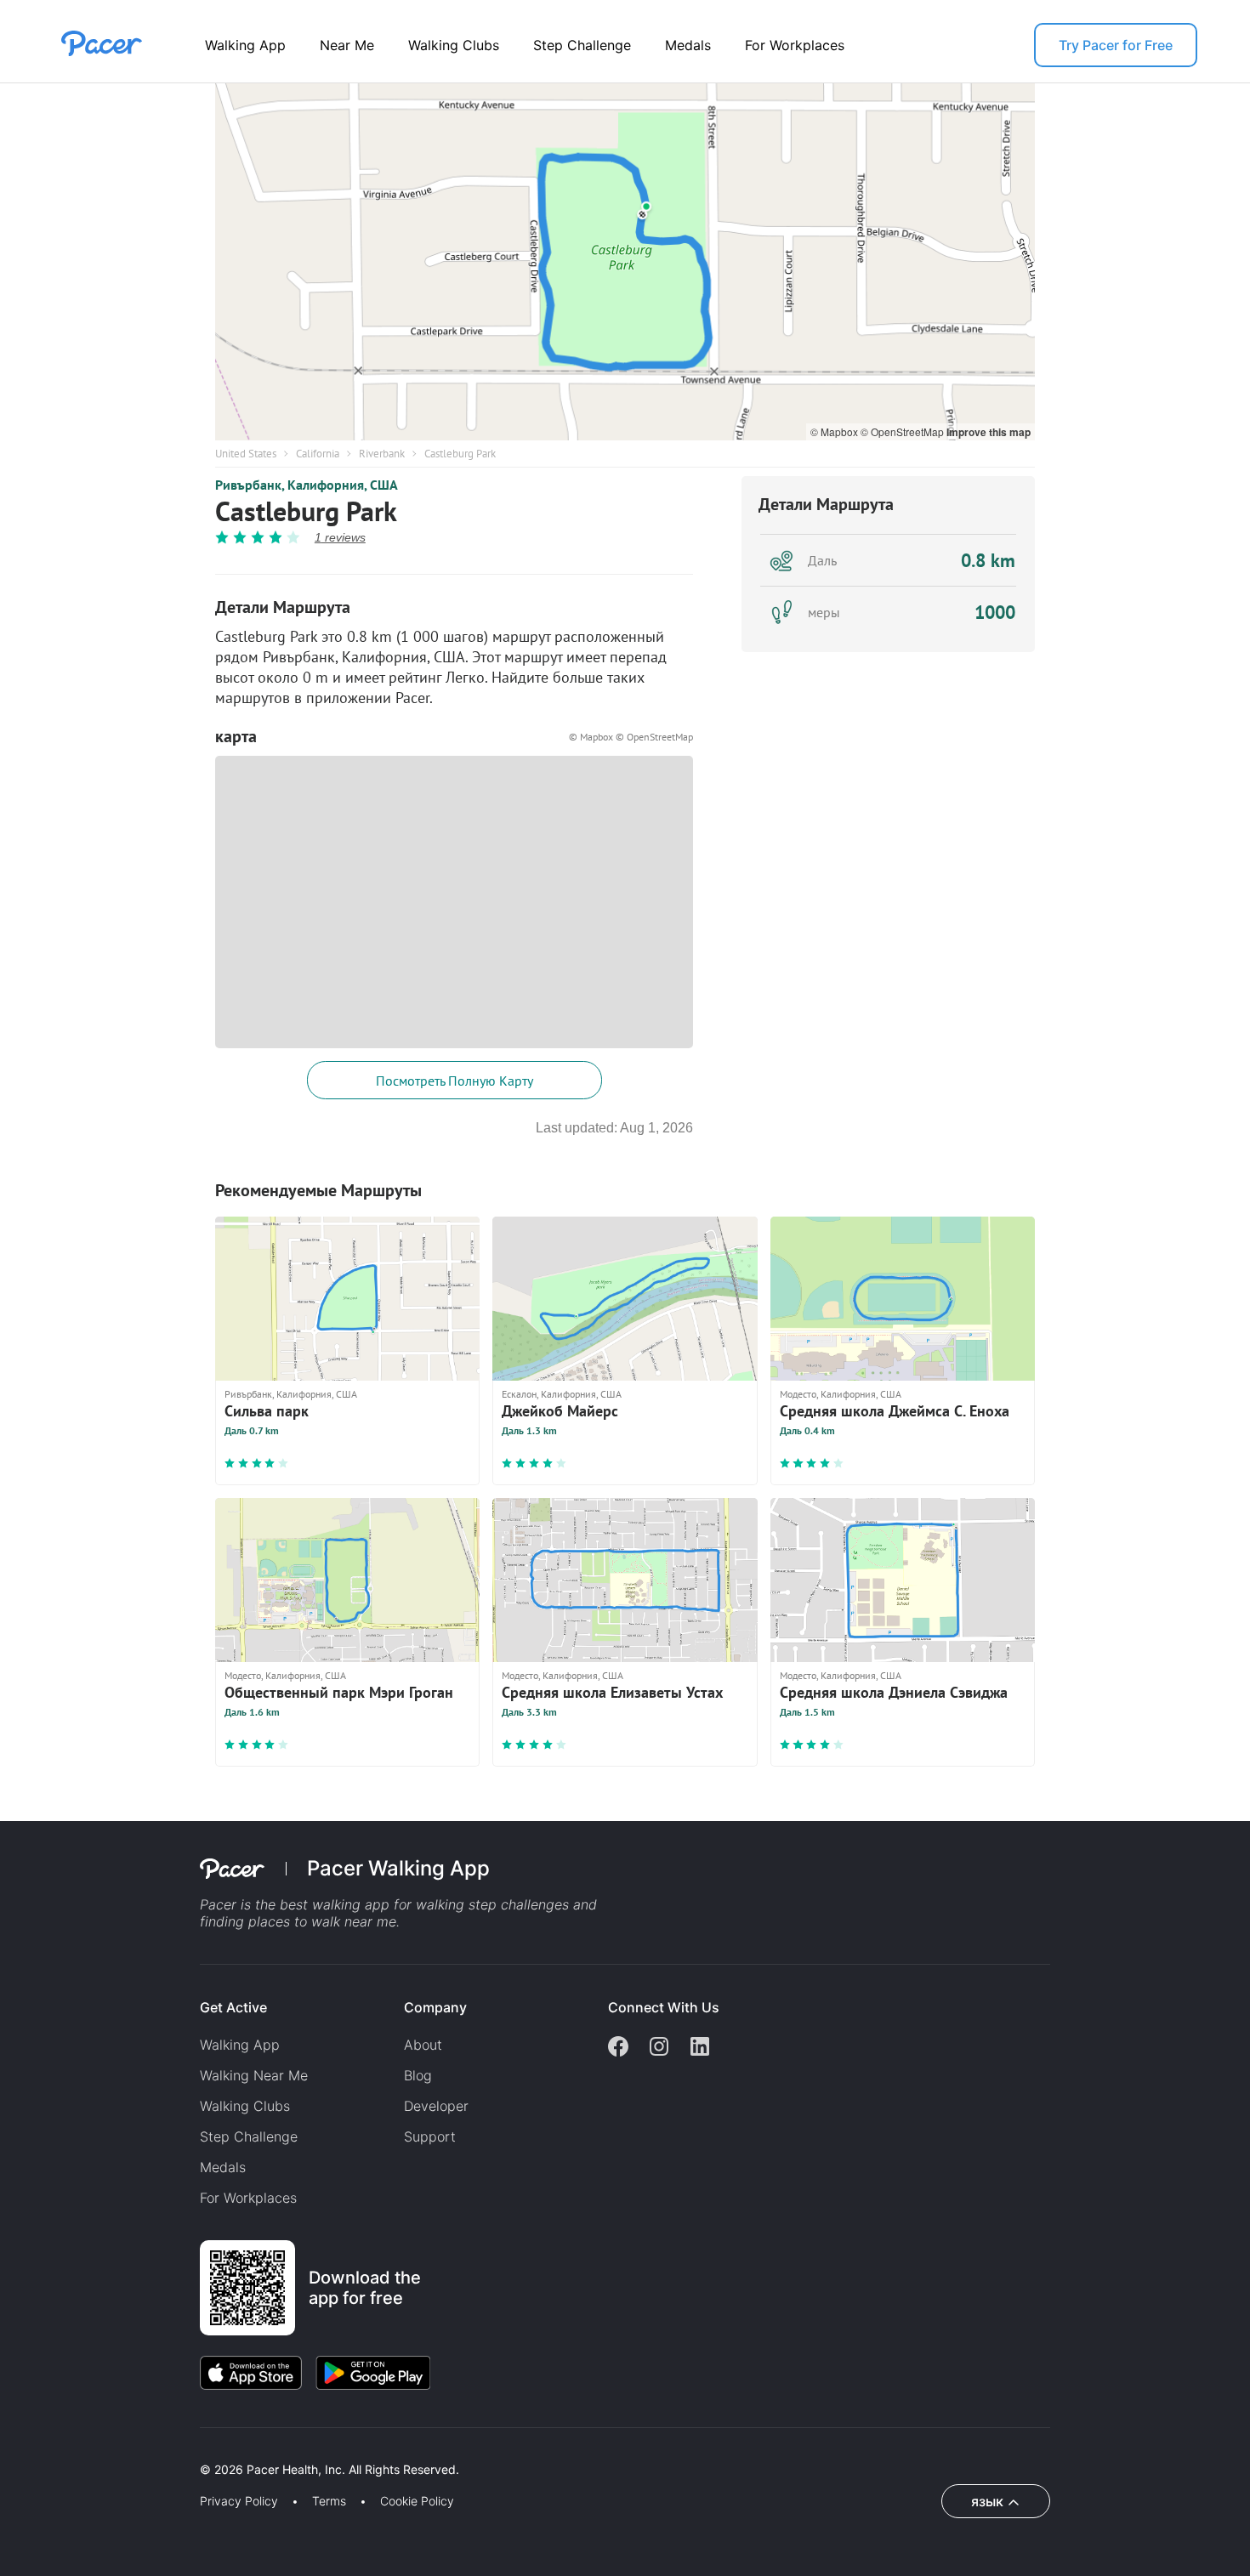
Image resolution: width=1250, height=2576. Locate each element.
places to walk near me (322, 1921)
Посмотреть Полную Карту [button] (455, 1081)
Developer (436, 2106)
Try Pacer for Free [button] (1116, 45)
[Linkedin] (700, 2048)
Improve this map (989, 432)
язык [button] (987, 2501)
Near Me (347, 45)
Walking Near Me (254, 2075)
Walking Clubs (454, 45)
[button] (297, 2450)
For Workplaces (795, 45)
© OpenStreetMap (903, 431)
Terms (329, 2501)
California (318, 454)
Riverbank (382, 454)
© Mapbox (835, 431)
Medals (688, 45)
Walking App (245, 45)
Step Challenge (582, 45)
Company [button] (435, 2007)
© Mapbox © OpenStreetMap (631, 737)
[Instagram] (659, 2048)
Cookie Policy (417, 2501)
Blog (418, 2075)
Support (430, 2136)
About (423, 2045)
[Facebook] (618, 2048)
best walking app (337, 1904)
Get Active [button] (233, 2007)
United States (246, 454)
